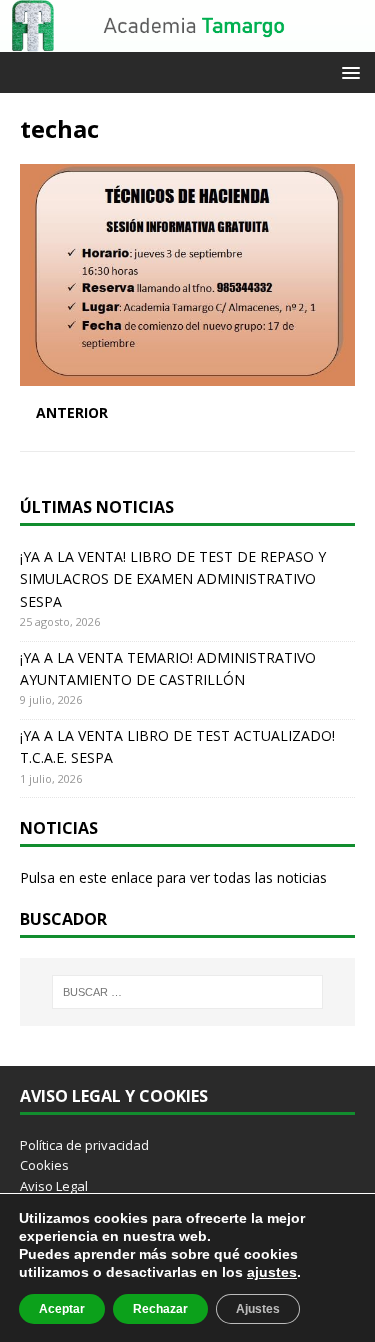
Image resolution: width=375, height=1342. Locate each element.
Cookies (44, 1165)
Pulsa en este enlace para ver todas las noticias (173, 877)
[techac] (187, 374)
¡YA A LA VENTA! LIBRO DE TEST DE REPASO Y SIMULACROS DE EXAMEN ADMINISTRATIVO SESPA (173, 579)
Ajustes (258, 1309)
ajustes (272, 1272)
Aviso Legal (54, 1186)
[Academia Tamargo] (187, 40)
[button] (347, 71)
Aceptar (62, 1309)
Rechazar (160, 1309)
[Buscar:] (188, 992)
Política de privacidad (84, 1145)
